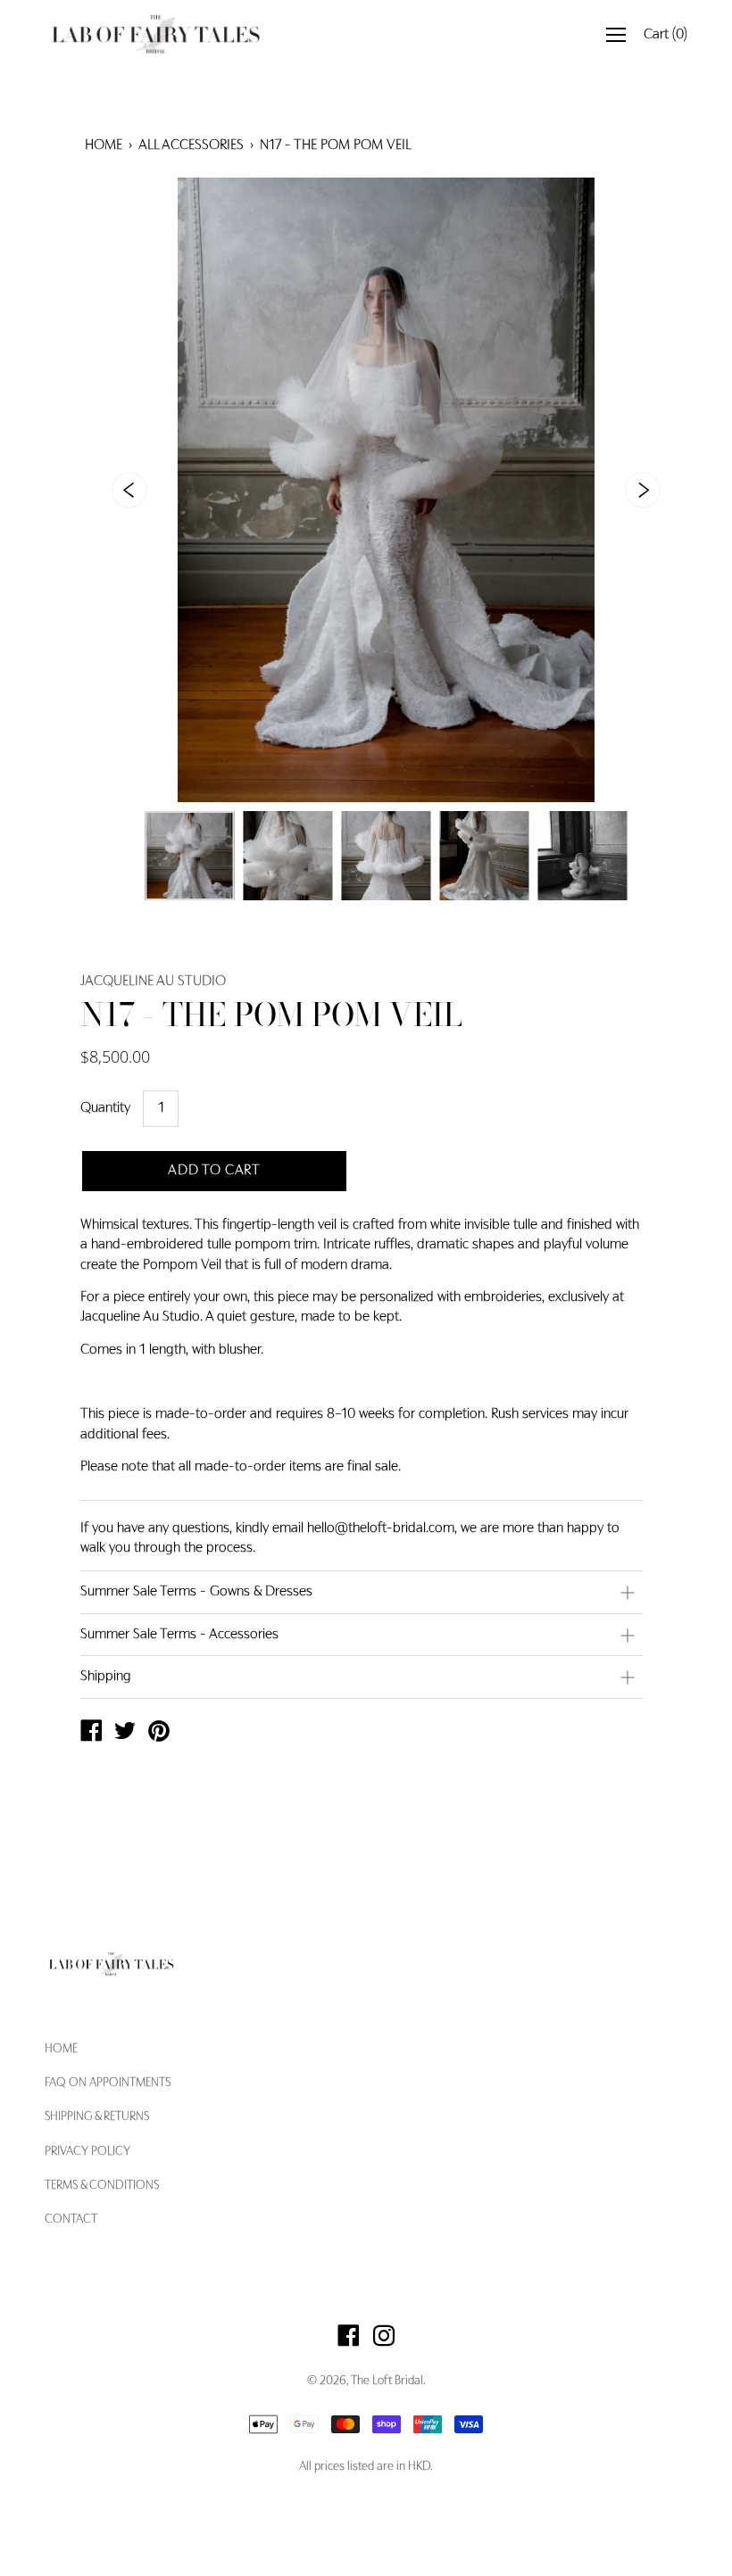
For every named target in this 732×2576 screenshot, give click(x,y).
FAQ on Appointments (108, 2083)
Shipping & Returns (97, 2117)
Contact (71, 2220)
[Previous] (129, 490)
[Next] (643, 490)
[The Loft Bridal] (91, 1734)
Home (104, 145)
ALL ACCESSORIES (191, 145)
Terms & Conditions (102, 2186)
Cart (665, 35)
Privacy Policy (87, 2152)
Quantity (105, 1108)
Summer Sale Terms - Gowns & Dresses (196, 1592)
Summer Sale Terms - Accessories (179, 1635)
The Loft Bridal (387, 2381)
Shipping (106, 1677)
